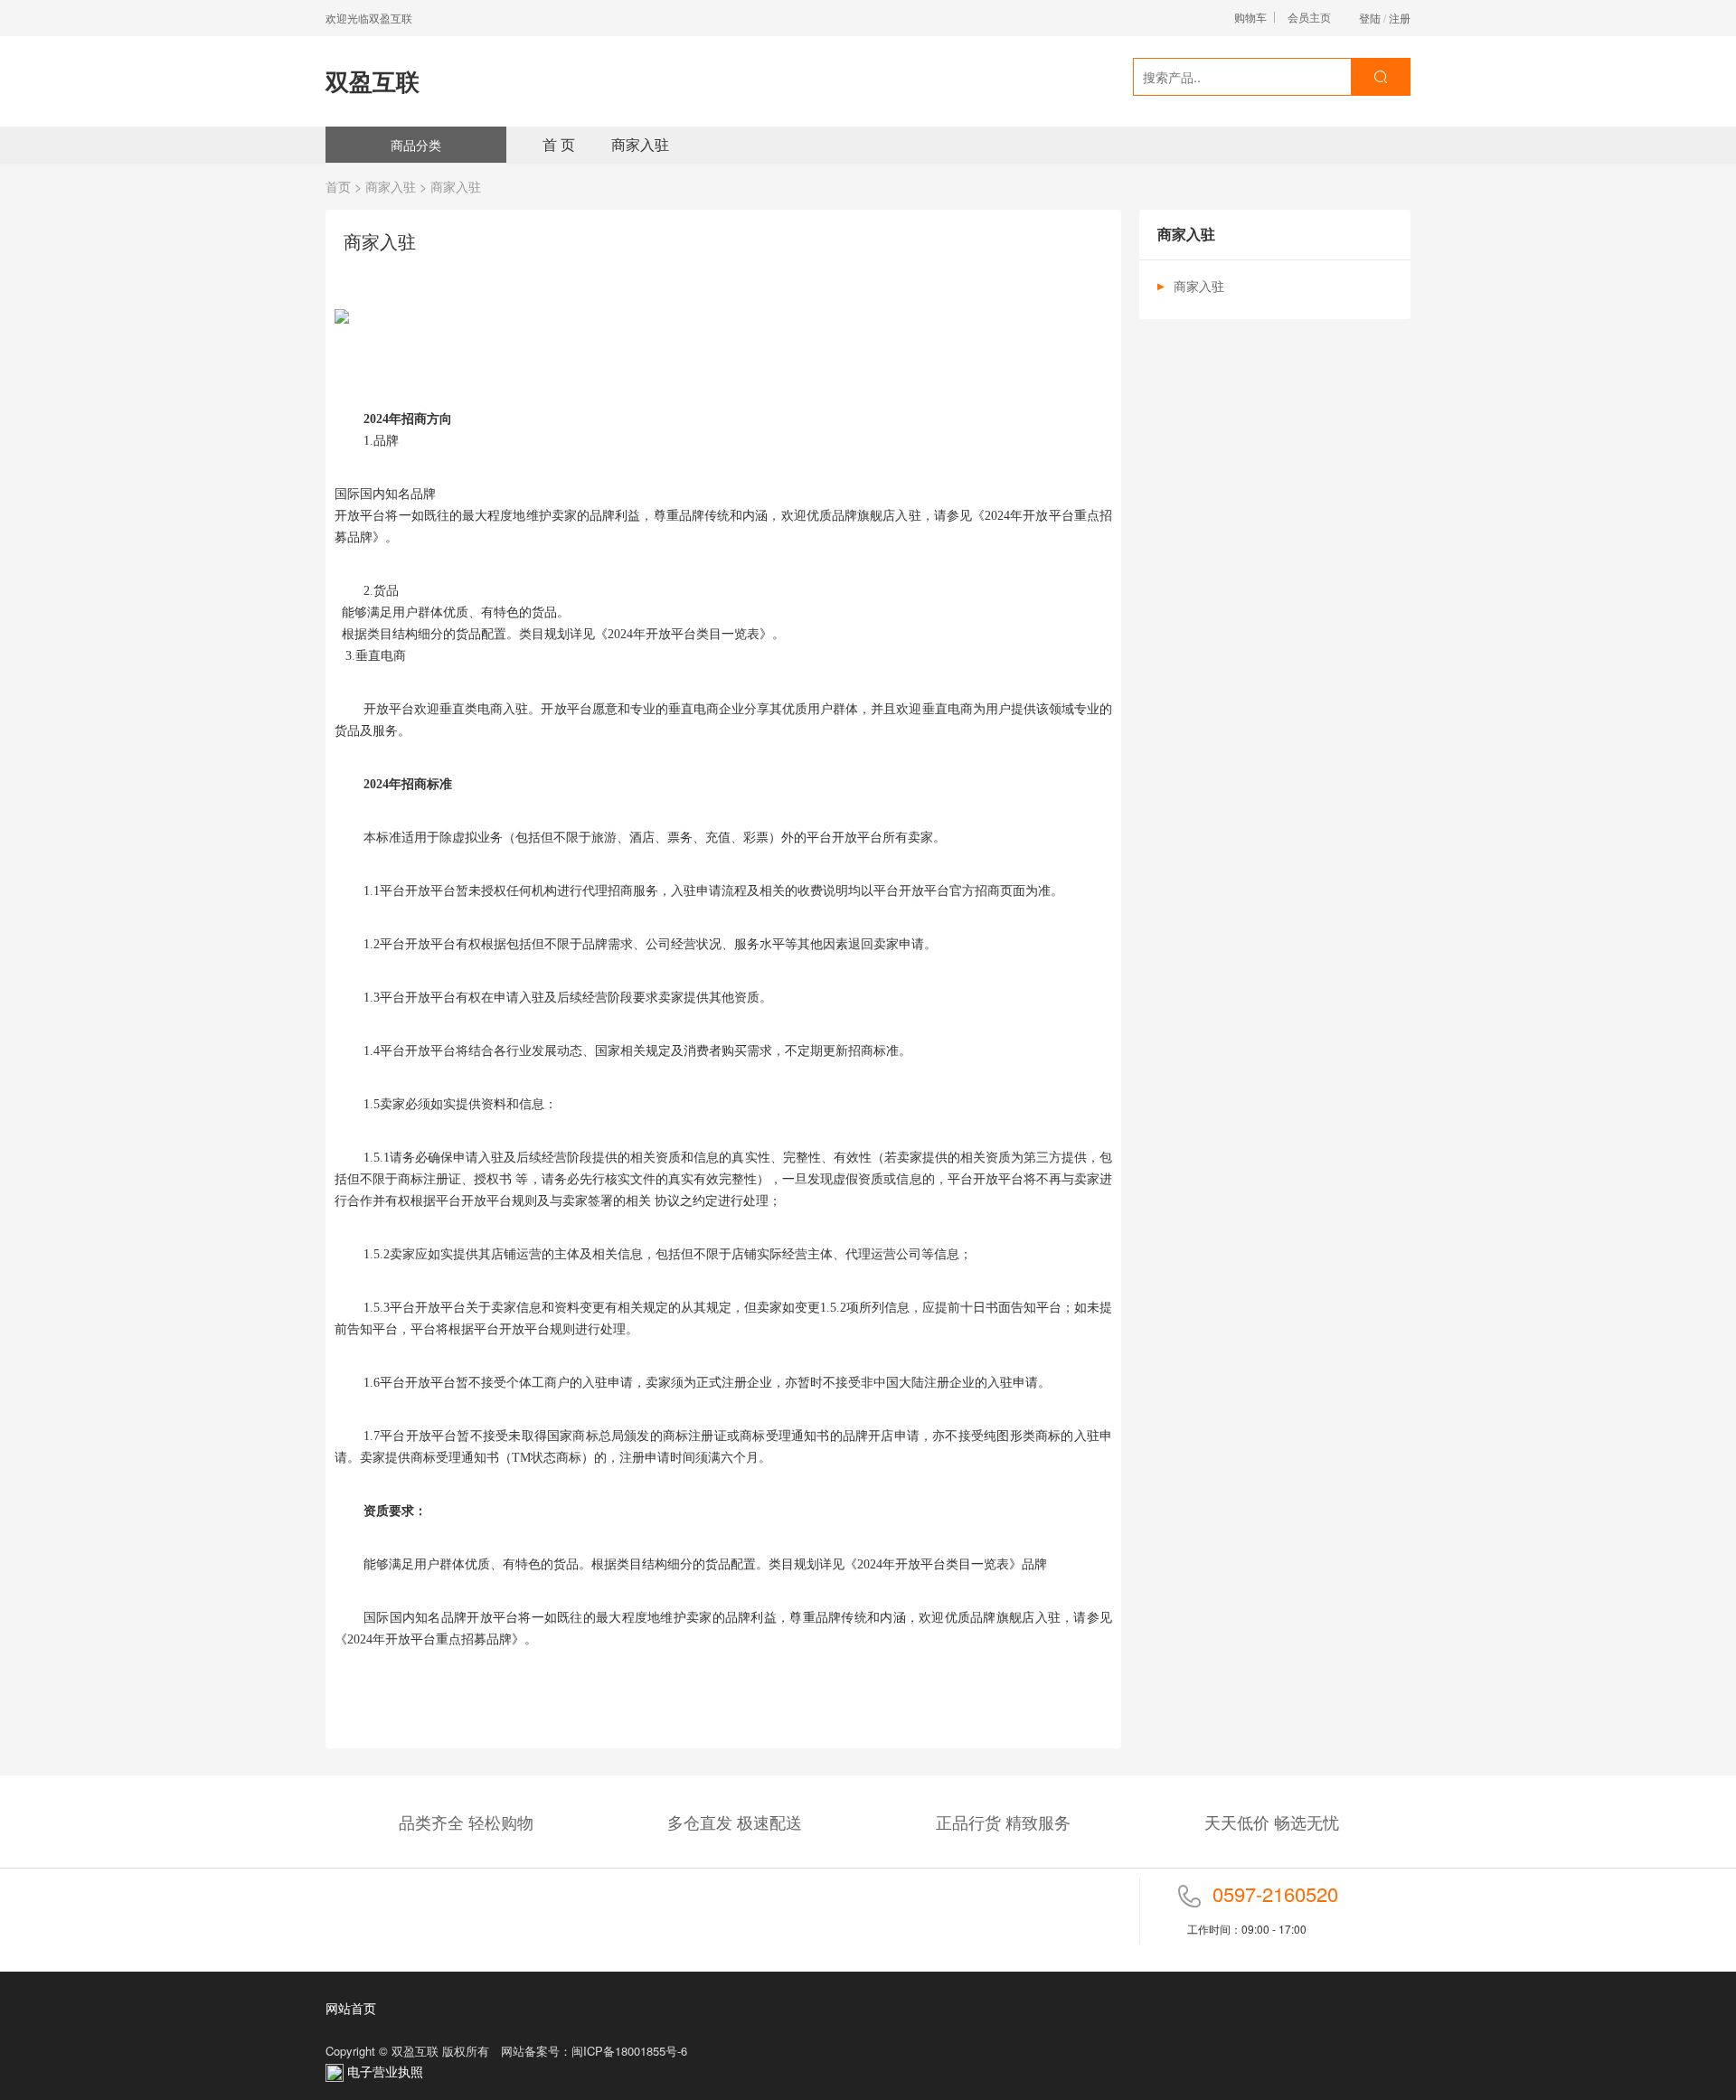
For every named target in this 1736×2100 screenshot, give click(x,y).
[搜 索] (1380, 77)
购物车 (1250, 17)
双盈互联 (373, 81)
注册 (1400, 18)
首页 (338, 186)
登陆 (1370, 18)
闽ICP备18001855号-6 (629, 2051)
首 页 (559, 144)
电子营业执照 (383, 2071)
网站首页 (351, 2008)
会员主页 (1309, 17)
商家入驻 (640, 144)
